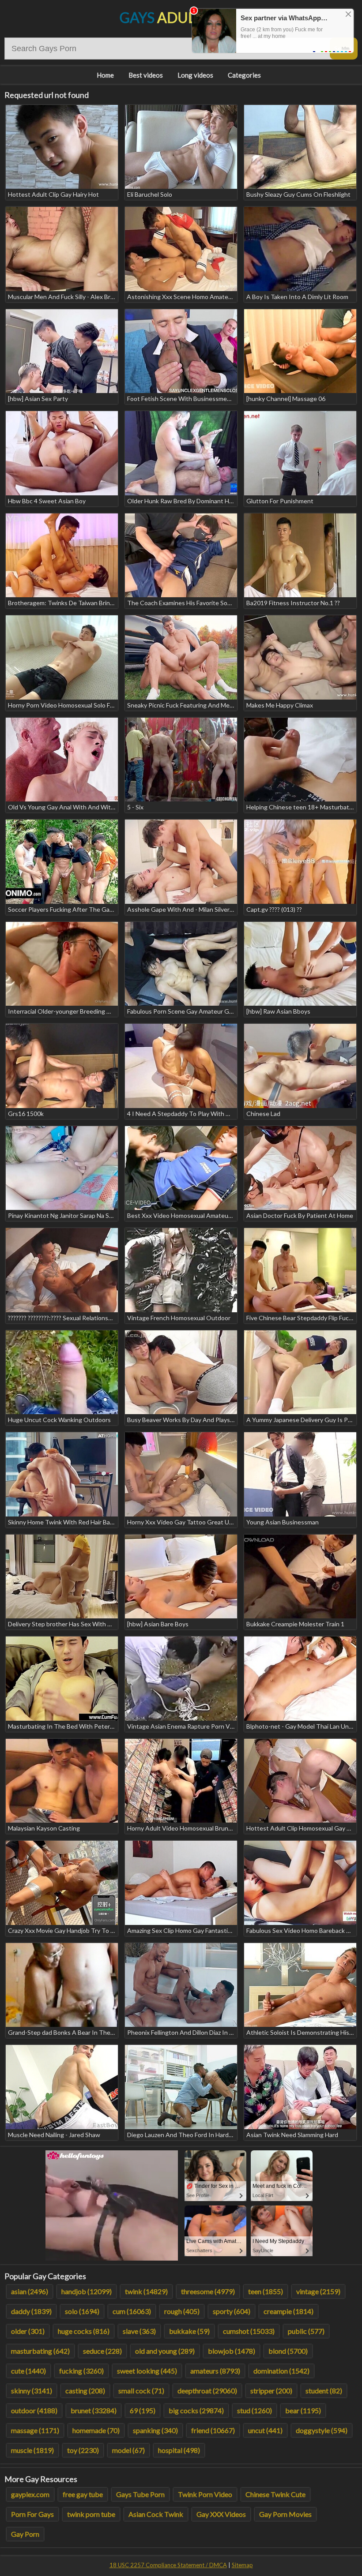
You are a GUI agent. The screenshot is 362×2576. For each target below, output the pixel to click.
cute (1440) (28, 2371)
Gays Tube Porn (140, 2494)
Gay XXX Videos (221, 2514)
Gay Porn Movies (285, 2514)
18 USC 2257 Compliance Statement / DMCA (168, 2565)
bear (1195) (303, 2410)
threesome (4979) (208, 2291)
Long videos (195, 75)
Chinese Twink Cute (275, 2494)
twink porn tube (91, 2514)
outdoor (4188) (34, 2410)
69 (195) (143, 2410)
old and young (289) (165, 2351)
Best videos (146, 75)
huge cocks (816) (84, 2331)
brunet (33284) (94, 2410)
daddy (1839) (31, 2311)
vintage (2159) (318, 2291)
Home (105, 75)
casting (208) (85, 2391)
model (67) (128, 2450)
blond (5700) (288, 2351)
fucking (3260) (81, 2371)
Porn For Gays (32, 2514)
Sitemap (242, 2565)
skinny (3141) (32, 2391)
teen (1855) (266, 2291)
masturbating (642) (40, 2351)
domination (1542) (281, 2371)
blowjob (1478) (232, 2351)
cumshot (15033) (249, 2331)
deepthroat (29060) (207, 2391)
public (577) (306, 2331)
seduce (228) (102, 2351)
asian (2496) (30, 2291)
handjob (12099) (87, 2291)
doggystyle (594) (322, 2430)
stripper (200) (271, 2391)
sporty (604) (232, 2311)
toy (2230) (83, 2450)
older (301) (28, 2331)
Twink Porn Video (205, 2494)
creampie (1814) (288, 2311)
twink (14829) (146, 2291)
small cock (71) (141, 2391)
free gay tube (83, 2494)
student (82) (324, 2391)
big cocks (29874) (196, 2410)
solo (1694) (82, 2311)
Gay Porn (25, 2534)
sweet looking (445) (147, 2371)
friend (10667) (213, 2430)
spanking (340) (155, 2430)
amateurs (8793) (215, 2371)
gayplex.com (30, 2494)
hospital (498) (179, 2450)
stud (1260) (255, 2410)
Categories (244, 75)
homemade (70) (96, 2430)
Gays (181, 17)
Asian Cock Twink (156, 2514)
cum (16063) (132, 2311)
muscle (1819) (32, 2450)
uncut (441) (265, 2430)
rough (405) (182, 2311)
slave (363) (139, 2331)
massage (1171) (35, 2430)
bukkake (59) (189, 2331)
